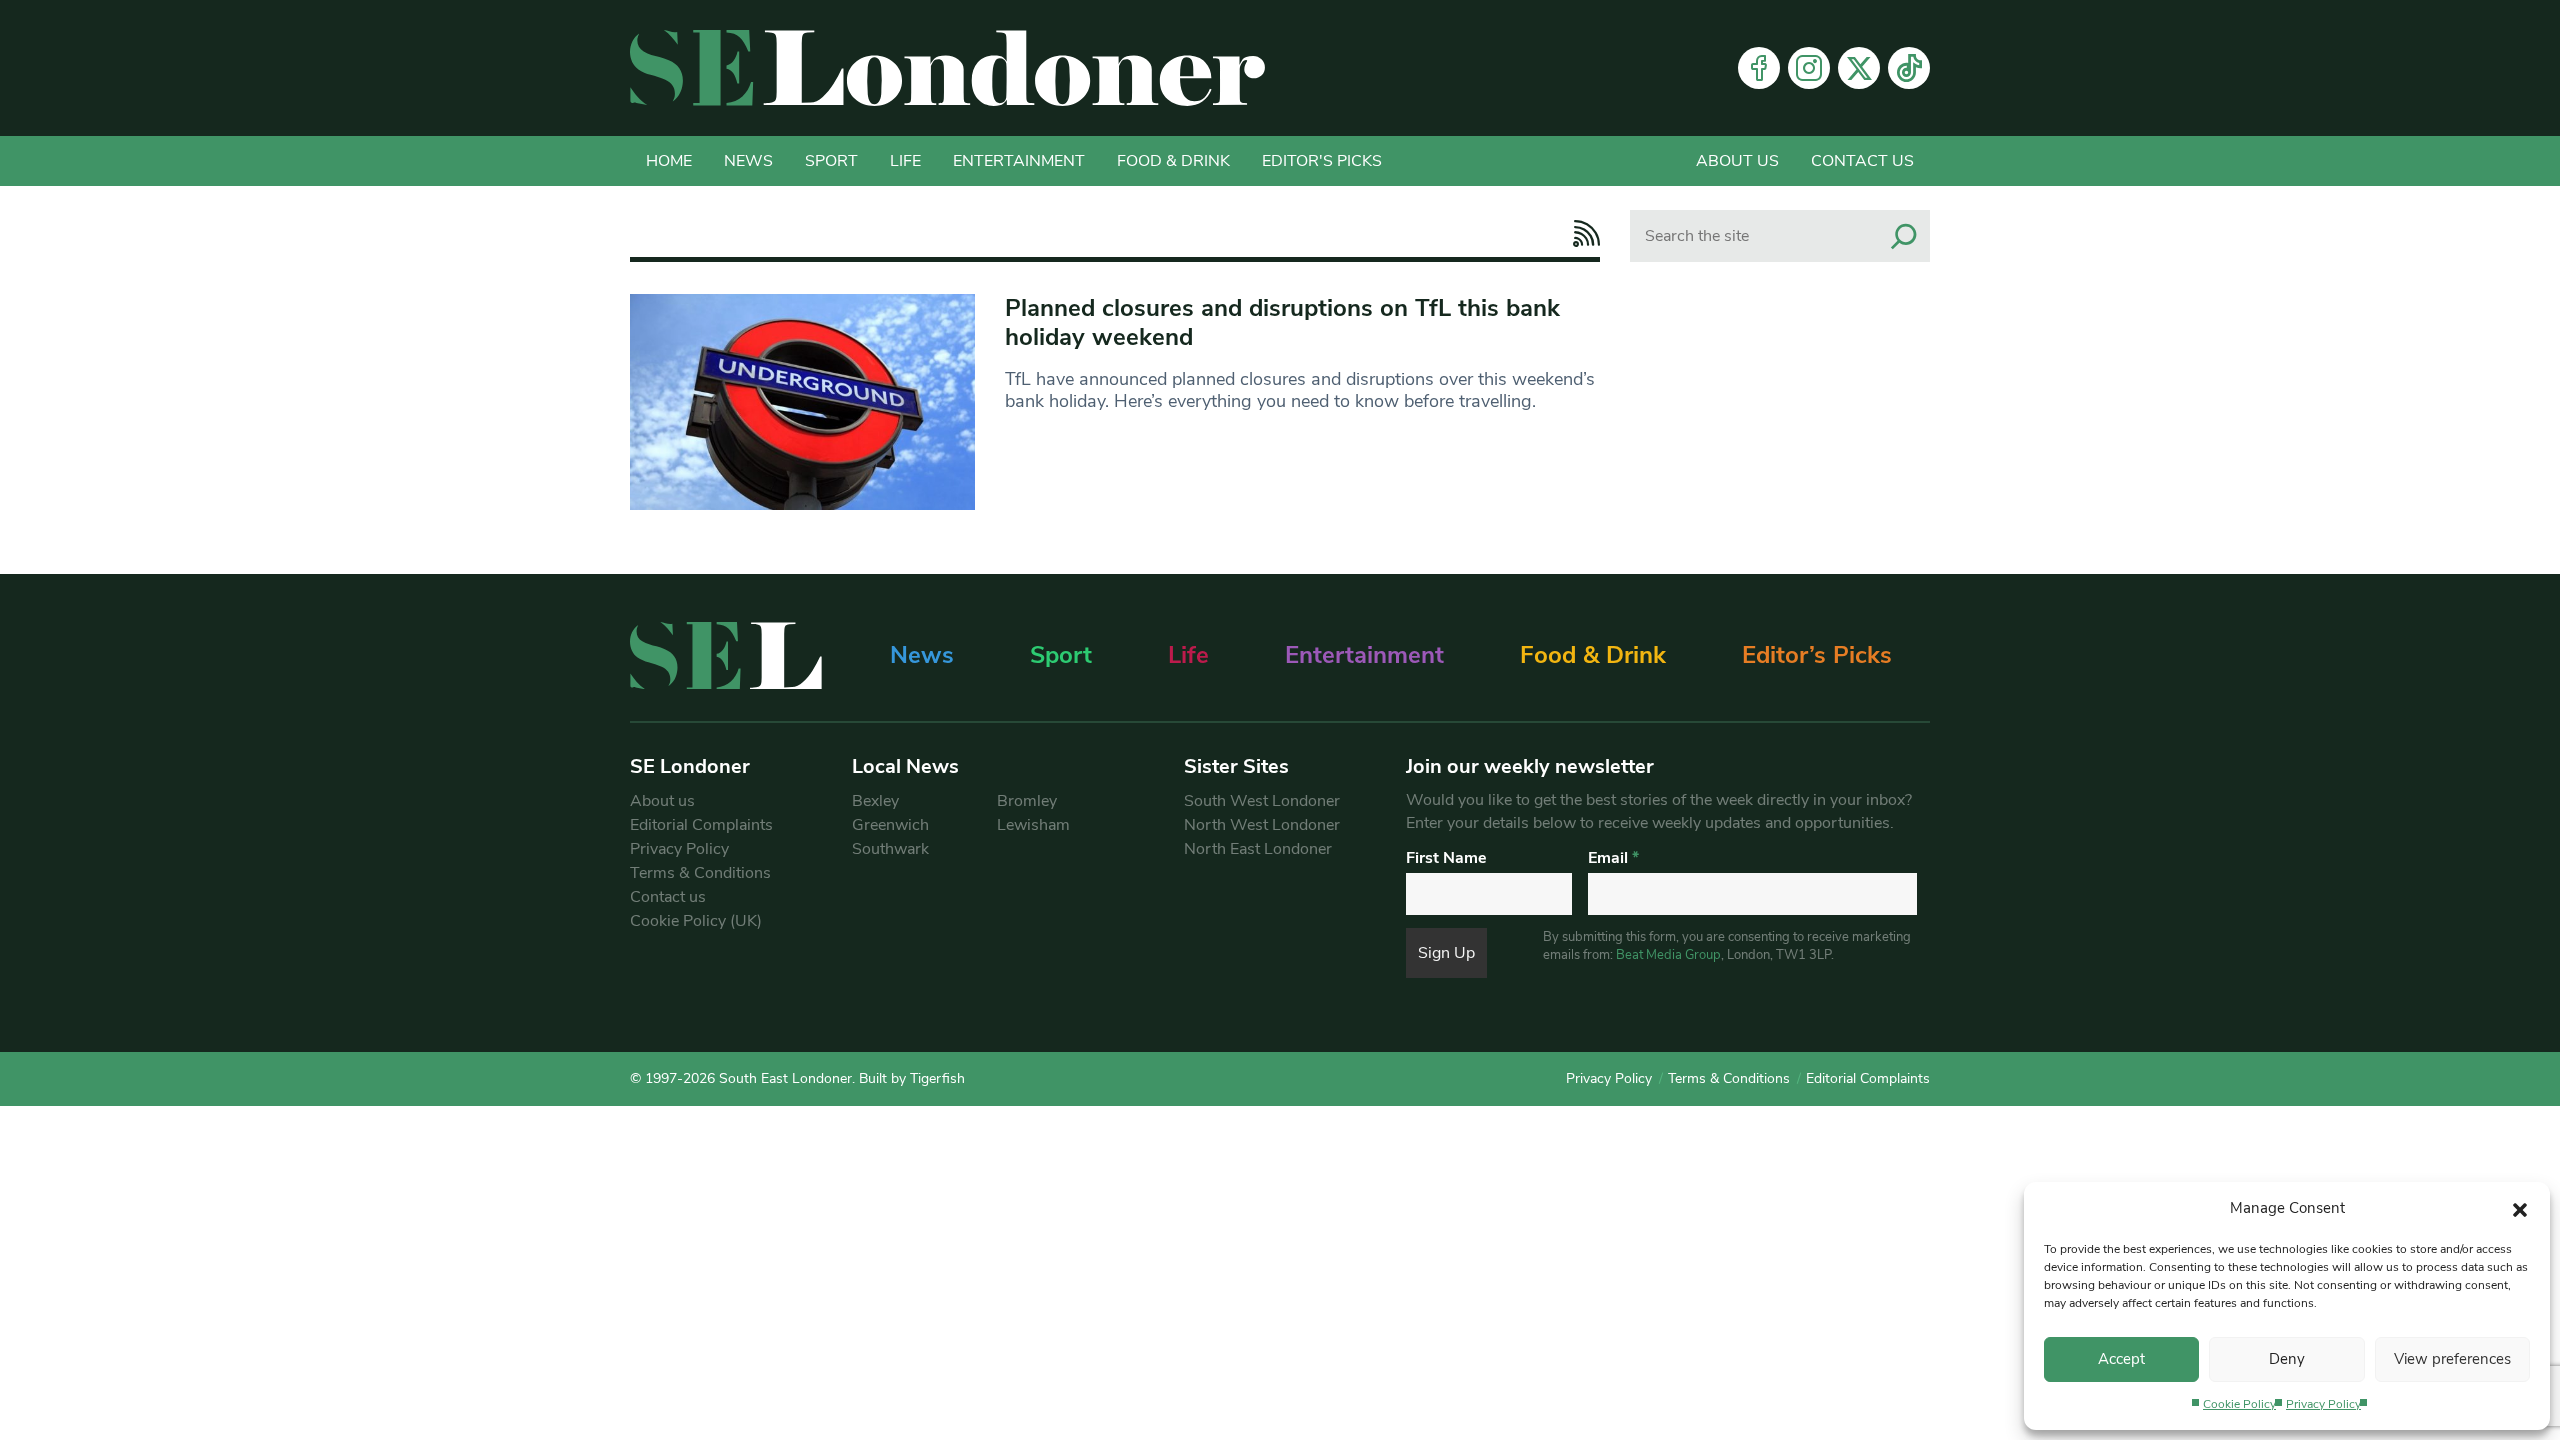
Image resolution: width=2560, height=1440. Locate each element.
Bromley (1027, 801)
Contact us (1862, 161)
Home (669, 161)
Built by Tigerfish (912, 1078)
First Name (1446, 858)
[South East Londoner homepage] (947, 68)
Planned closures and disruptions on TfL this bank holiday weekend (1282, 322)
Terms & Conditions (700, 873)
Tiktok (1909, 68)
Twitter (1859, 68)
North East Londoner (1258, 849)
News (748, 161)
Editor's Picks (1322, 161)
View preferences (2452, 1359)
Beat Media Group (1668, 955)
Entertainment (1019, 161)
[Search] (1904, 236)
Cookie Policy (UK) (696, 921)
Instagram (1809, 68)
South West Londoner (1262, 801)
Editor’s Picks (1817, 655)
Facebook (1759, 68)
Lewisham (1033, 825)
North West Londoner (1262, 825)
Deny (2287, 1359)
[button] (2520, 1208)
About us (1737, 161)
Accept (2121, 1359)
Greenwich (890, 825)
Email (1613, 858)
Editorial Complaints (701, 825)
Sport (831, 161)
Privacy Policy (2323, 1404)
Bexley (875, 801)
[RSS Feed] (1581, 233)
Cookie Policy (2239, 1404)
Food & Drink (1173, 161)
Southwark (890, 849)
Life (905, 161)
